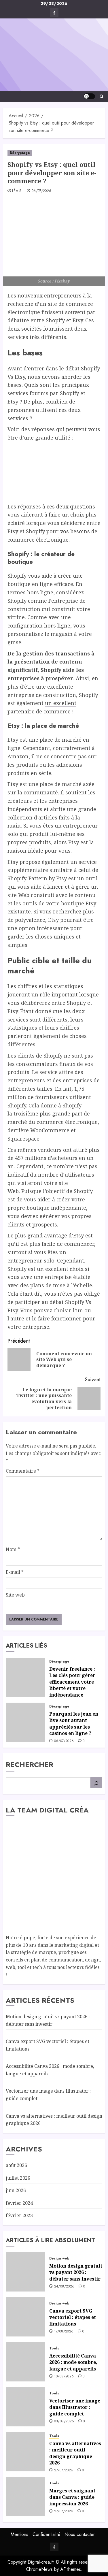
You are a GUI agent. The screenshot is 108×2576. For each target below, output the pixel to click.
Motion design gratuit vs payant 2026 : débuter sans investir (76, 2272)
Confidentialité (46, 2534)
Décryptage (20, 153)
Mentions (19, 2534)
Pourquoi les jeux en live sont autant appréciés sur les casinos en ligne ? (74, 1724)
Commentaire (23, 1471)
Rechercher (30, 1764)
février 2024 (19, 2203)
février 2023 (19, 2215)
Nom (13, 1549)
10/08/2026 (64, 2377)
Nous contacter (80, 2534)
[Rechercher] (96, 1783)
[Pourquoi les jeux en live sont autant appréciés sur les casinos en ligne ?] (25, 1722)
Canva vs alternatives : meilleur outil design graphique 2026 (75, 2453)
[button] (102, 96)
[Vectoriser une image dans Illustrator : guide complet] (25, 2407)
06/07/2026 (42, 191)
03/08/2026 (64, 2422)
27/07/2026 (64, 2471)
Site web (15, 1595)
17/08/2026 (64, 2332)
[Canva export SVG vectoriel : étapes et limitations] (25, 2317)
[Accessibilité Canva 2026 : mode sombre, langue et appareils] (25, 2362)
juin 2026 (16, 2190)
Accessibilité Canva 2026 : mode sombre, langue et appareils (73, 2362)
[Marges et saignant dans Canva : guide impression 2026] (25, 2497)
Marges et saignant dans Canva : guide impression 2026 (72, 2497)
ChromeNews (39, 2569)
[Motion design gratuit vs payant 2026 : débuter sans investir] (25, 2272)
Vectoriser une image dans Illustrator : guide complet (75, 2407)
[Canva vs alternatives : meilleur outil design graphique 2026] (25, 2452)
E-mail (15, 1572)
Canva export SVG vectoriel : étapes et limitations (73, 2317)
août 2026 (16, 2165)
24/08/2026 (64, 2287)
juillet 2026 (18, 2178)
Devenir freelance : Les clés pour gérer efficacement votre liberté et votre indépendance (72, 1682)
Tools (54, 2348)
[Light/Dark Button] (89, 96)
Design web (59, 2259)
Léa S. (17, 191)
